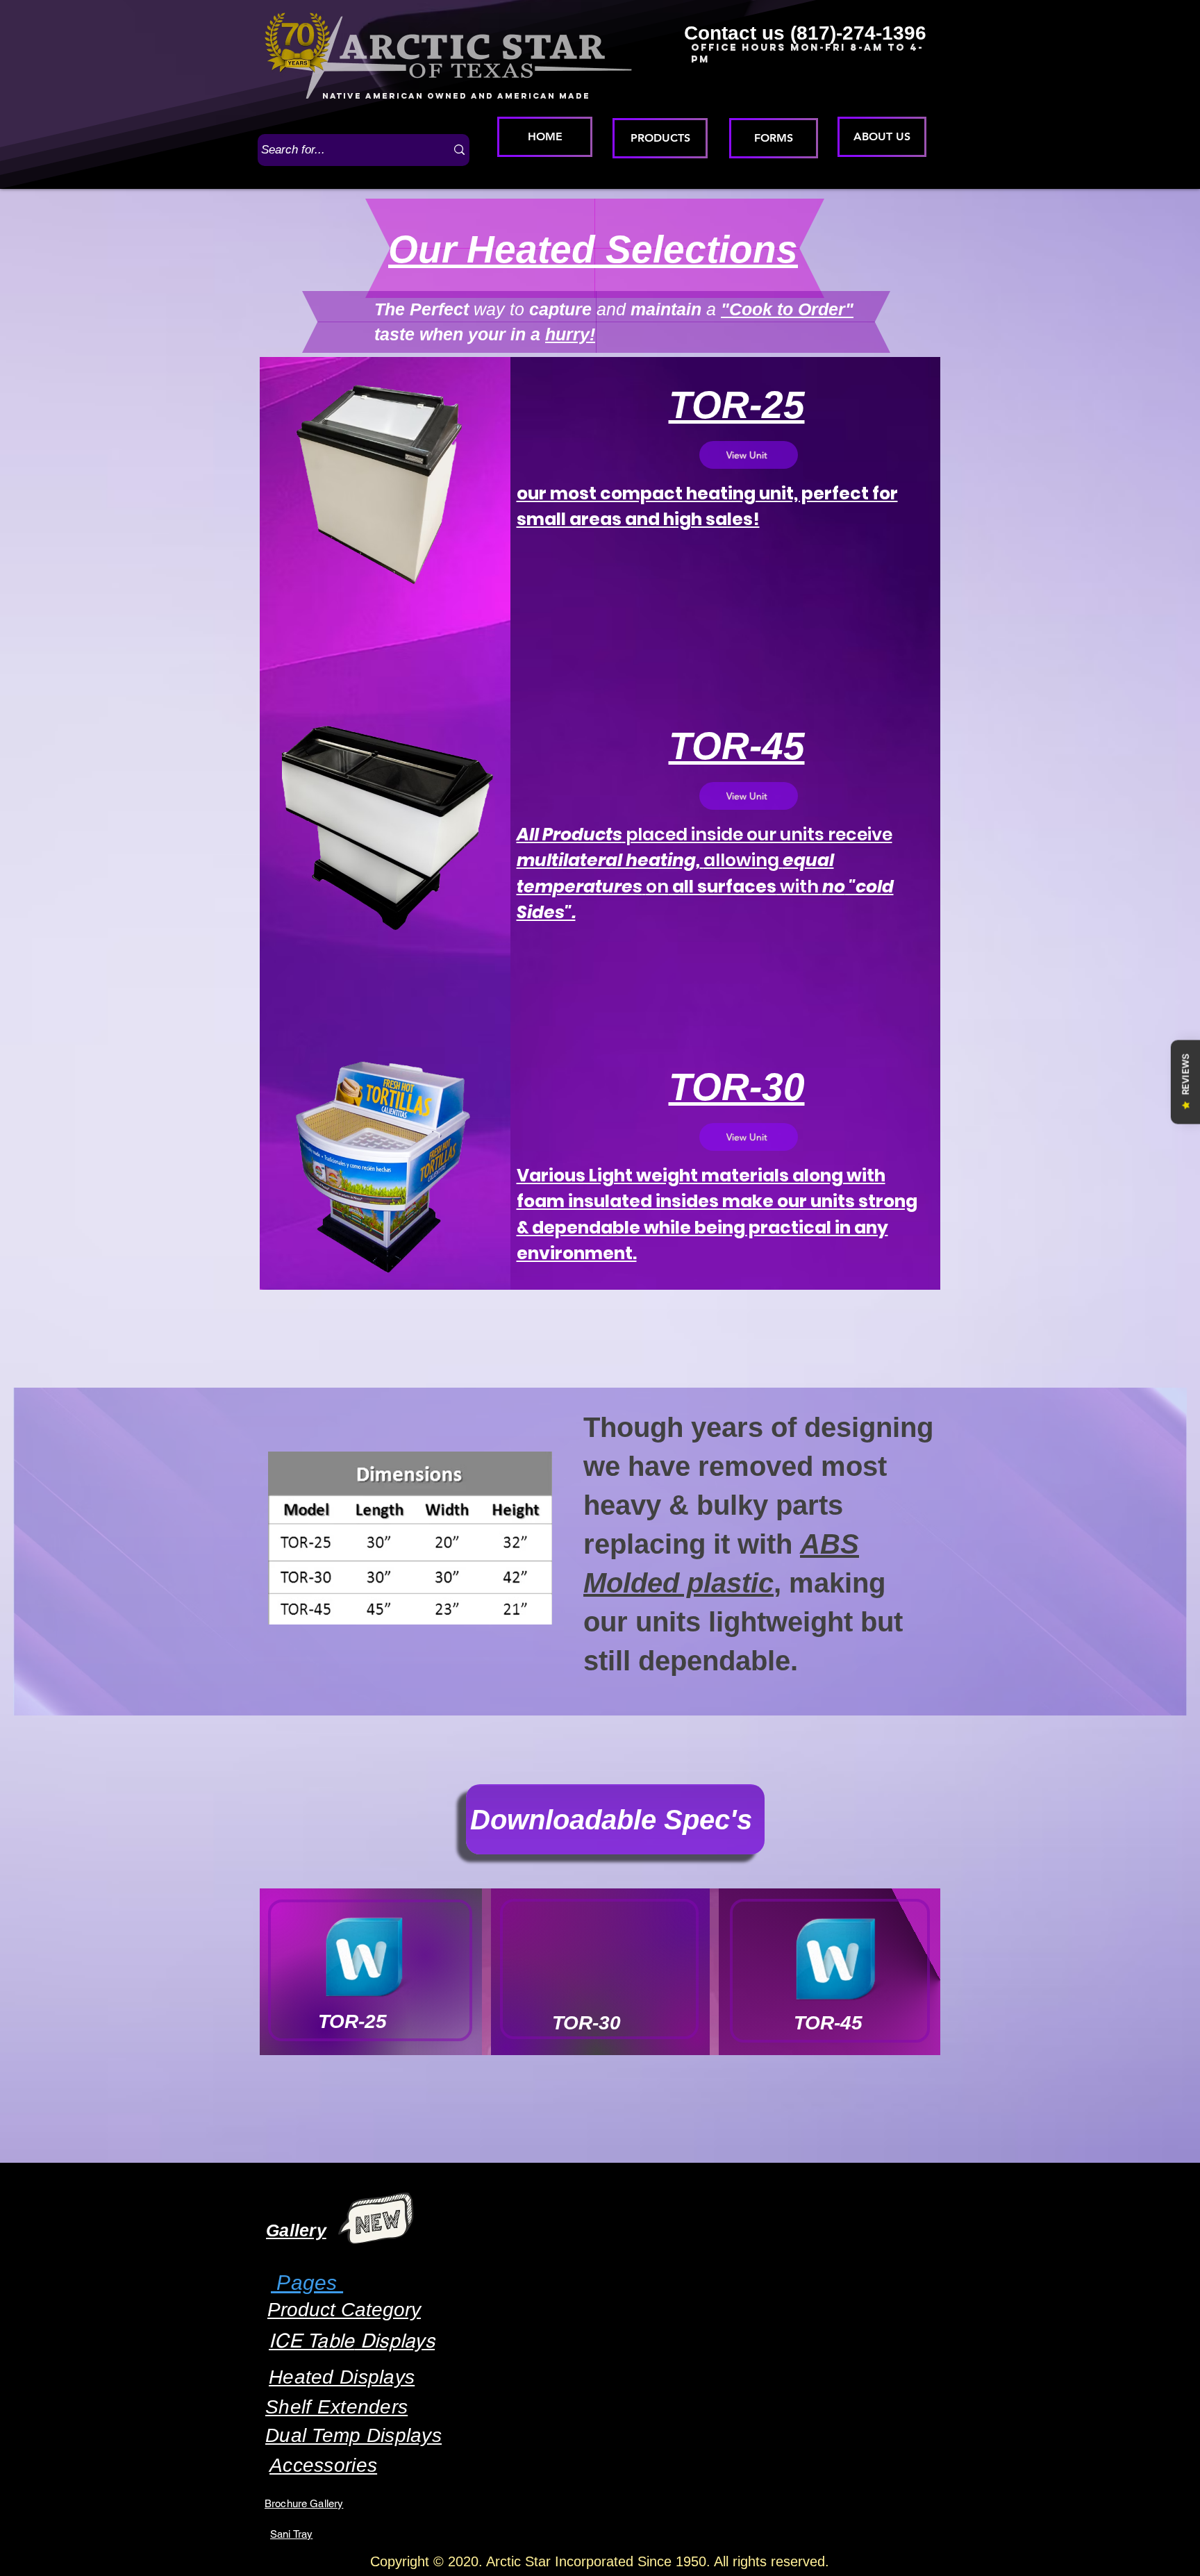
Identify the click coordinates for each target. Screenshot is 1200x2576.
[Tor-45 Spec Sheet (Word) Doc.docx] (835, 1961)
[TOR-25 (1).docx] (364, 1959)
